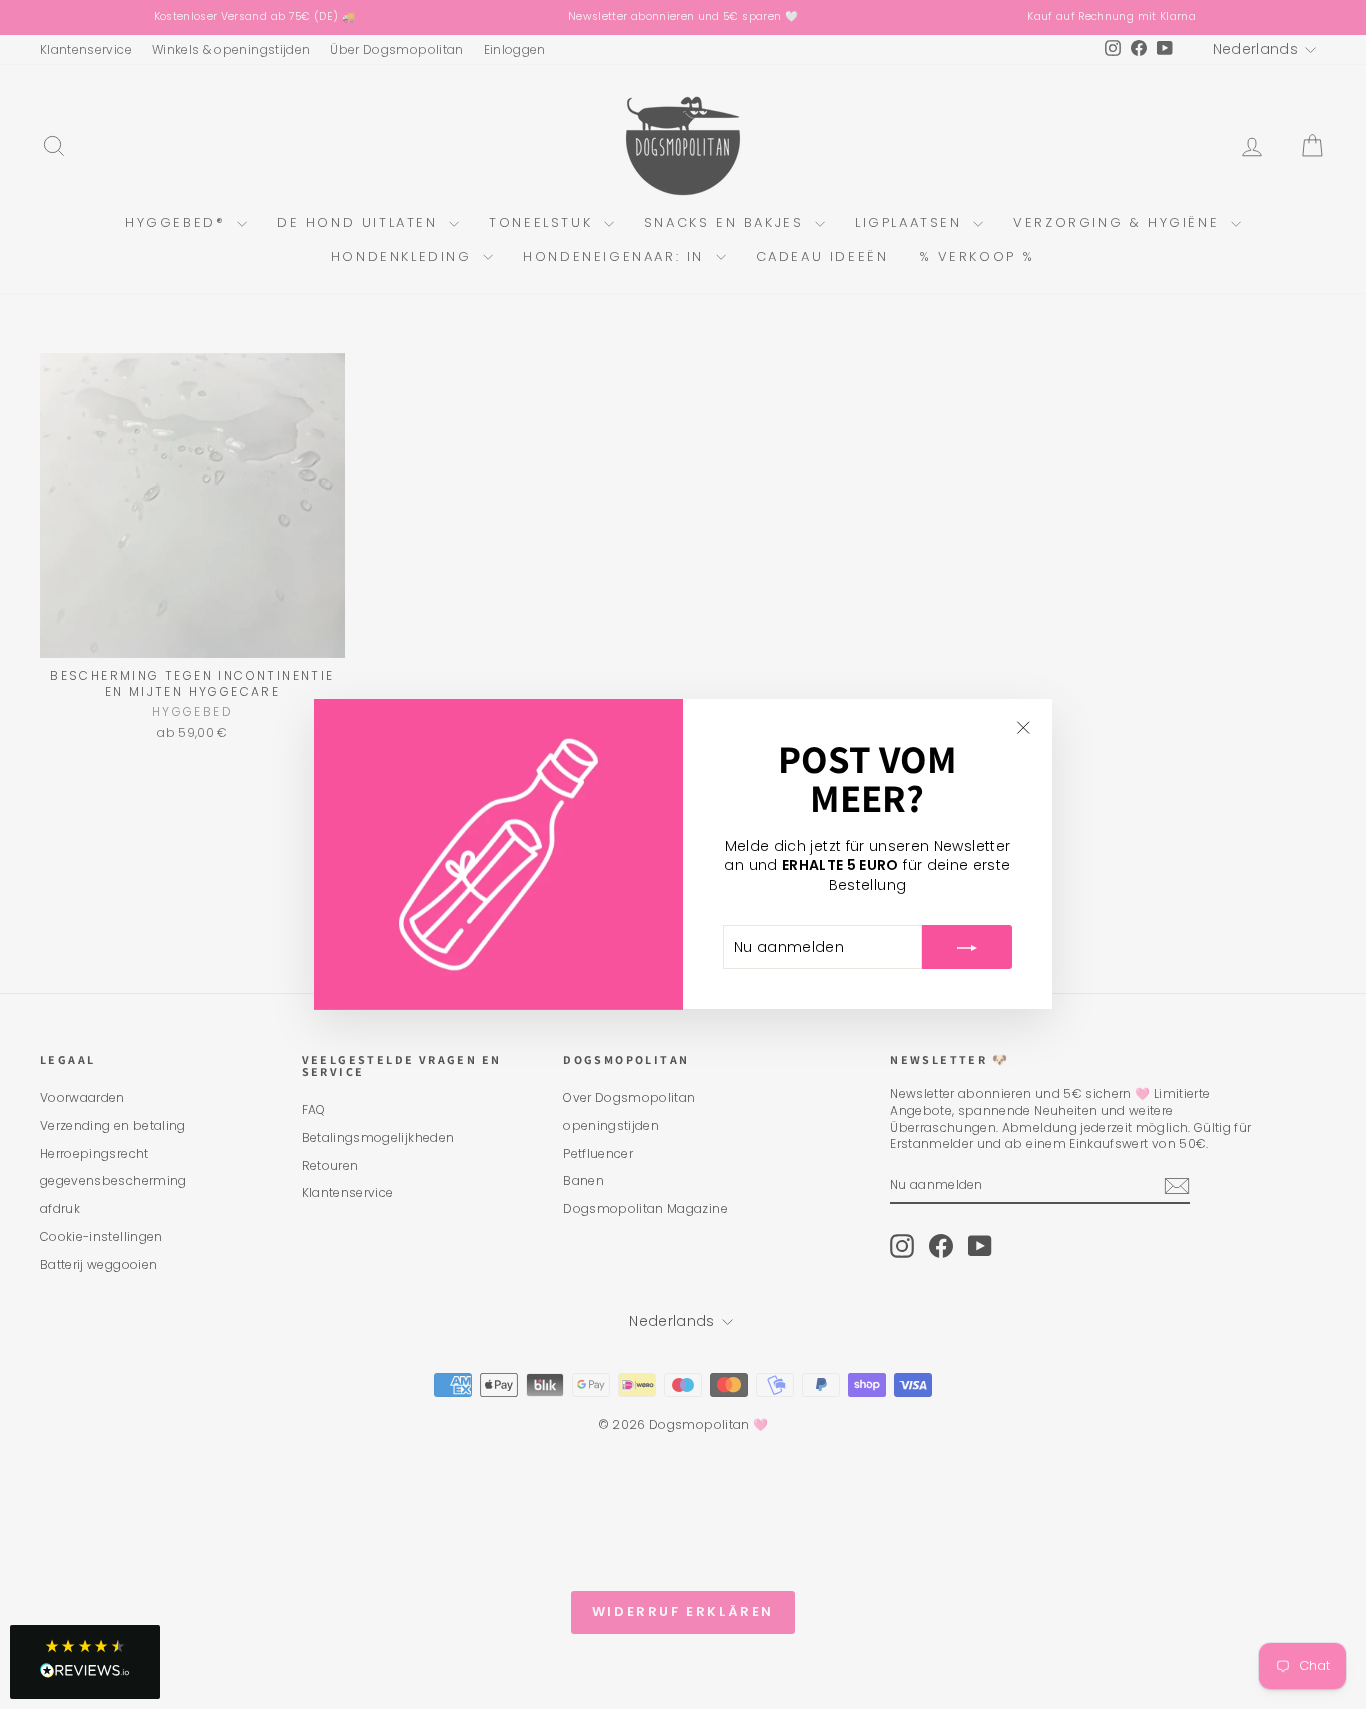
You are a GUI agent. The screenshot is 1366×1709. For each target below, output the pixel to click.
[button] (85, 1662)
